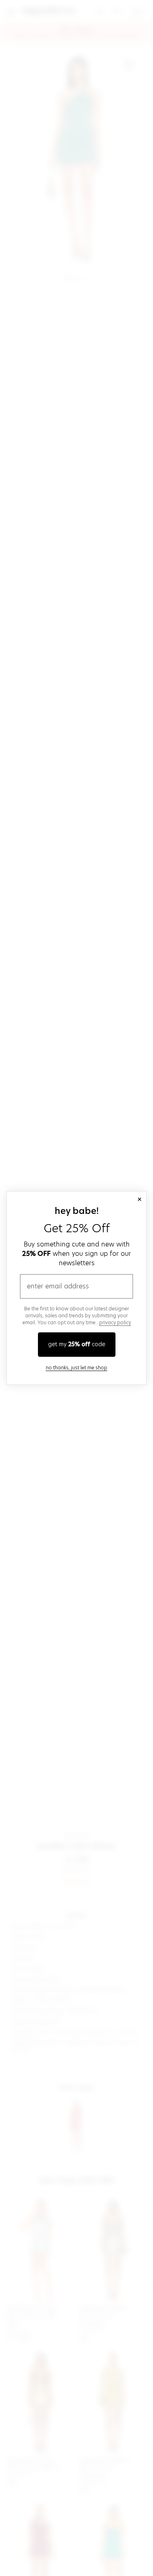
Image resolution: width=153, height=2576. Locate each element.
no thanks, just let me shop (76, 1368)
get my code (77, 1344)
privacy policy (115, 1322)
